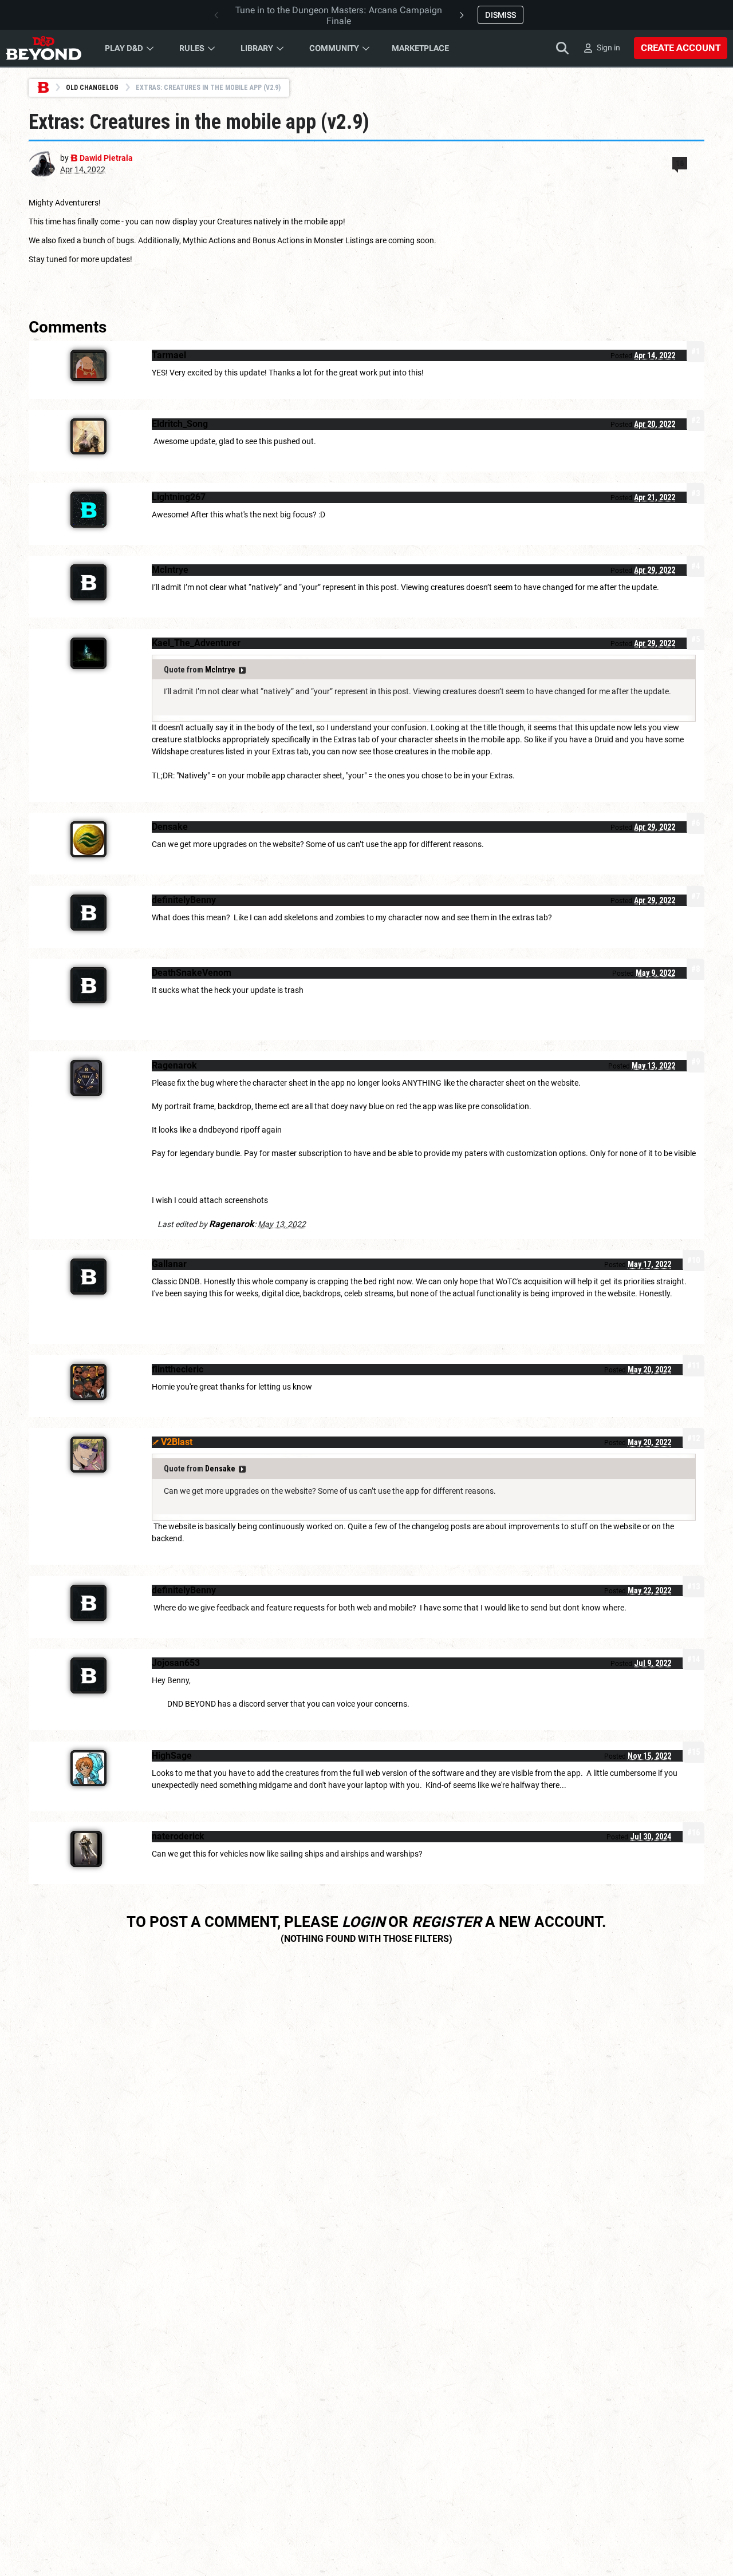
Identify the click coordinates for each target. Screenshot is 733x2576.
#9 (695, 1062)
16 (680, 163)
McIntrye (220, 670)
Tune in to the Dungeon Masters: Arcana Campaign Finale (339, 15)
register (447, 1922)
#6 (695, 823)
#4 (695, 566)
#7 (695, 896)
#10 (693, 1260)
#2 (695, 420)
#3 (695, 493)
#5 (695, 639)
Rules (192, 48)
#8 (695, 969)
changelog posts (441, 1526)
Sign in (608, 48)
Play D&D (124, 48)
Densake (220, 1469)
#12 (693, 1438)
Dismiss (501, 15)
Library (257, 48)
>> (242, 670)
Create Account (681, 48)
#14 (693, 1659)
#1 (695, 351)
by (96, 158)
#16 (693, 1833)
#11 (693, 1366)
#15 (693, 1752)
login (363, 1922)
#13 (693, 1586)
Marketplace (420, 48)
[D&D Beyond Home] (44, 48)
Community (334, 48)
